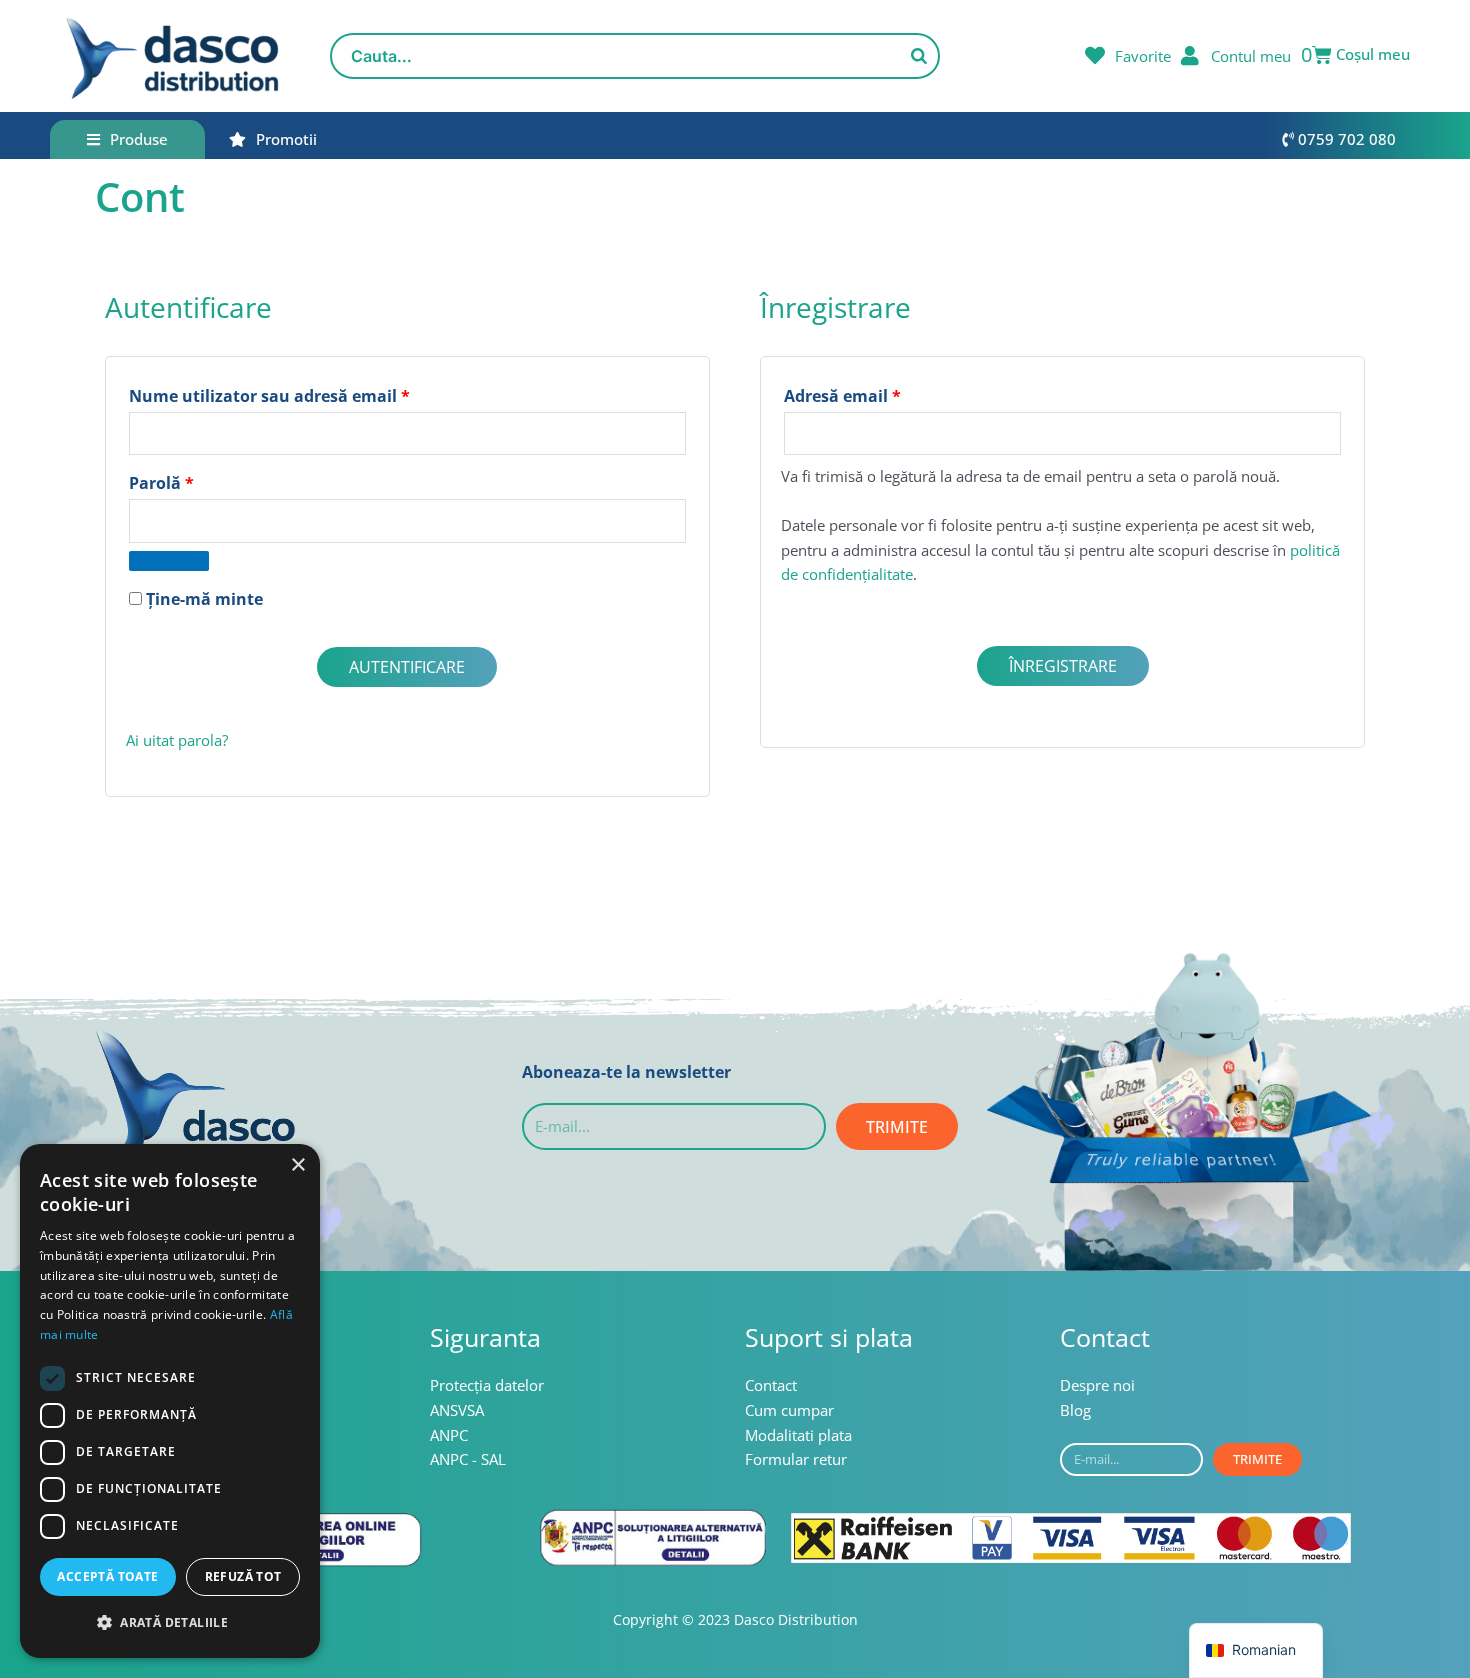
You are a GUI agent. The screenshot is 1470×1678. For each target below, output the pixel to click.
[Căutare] (919, 56)
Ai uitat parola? (177, 740)
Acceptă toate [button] (107, 1576)
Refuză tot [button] (243, 1576)
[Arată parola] (169, 561)
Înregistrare (1063, 666)
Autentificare (407, 667)
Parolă (207, 480)
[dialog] (170, 1401)
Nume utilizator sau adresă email (315, 393)
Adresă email (888, 393)
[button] (170, 1623)
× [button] (297, 1165)
